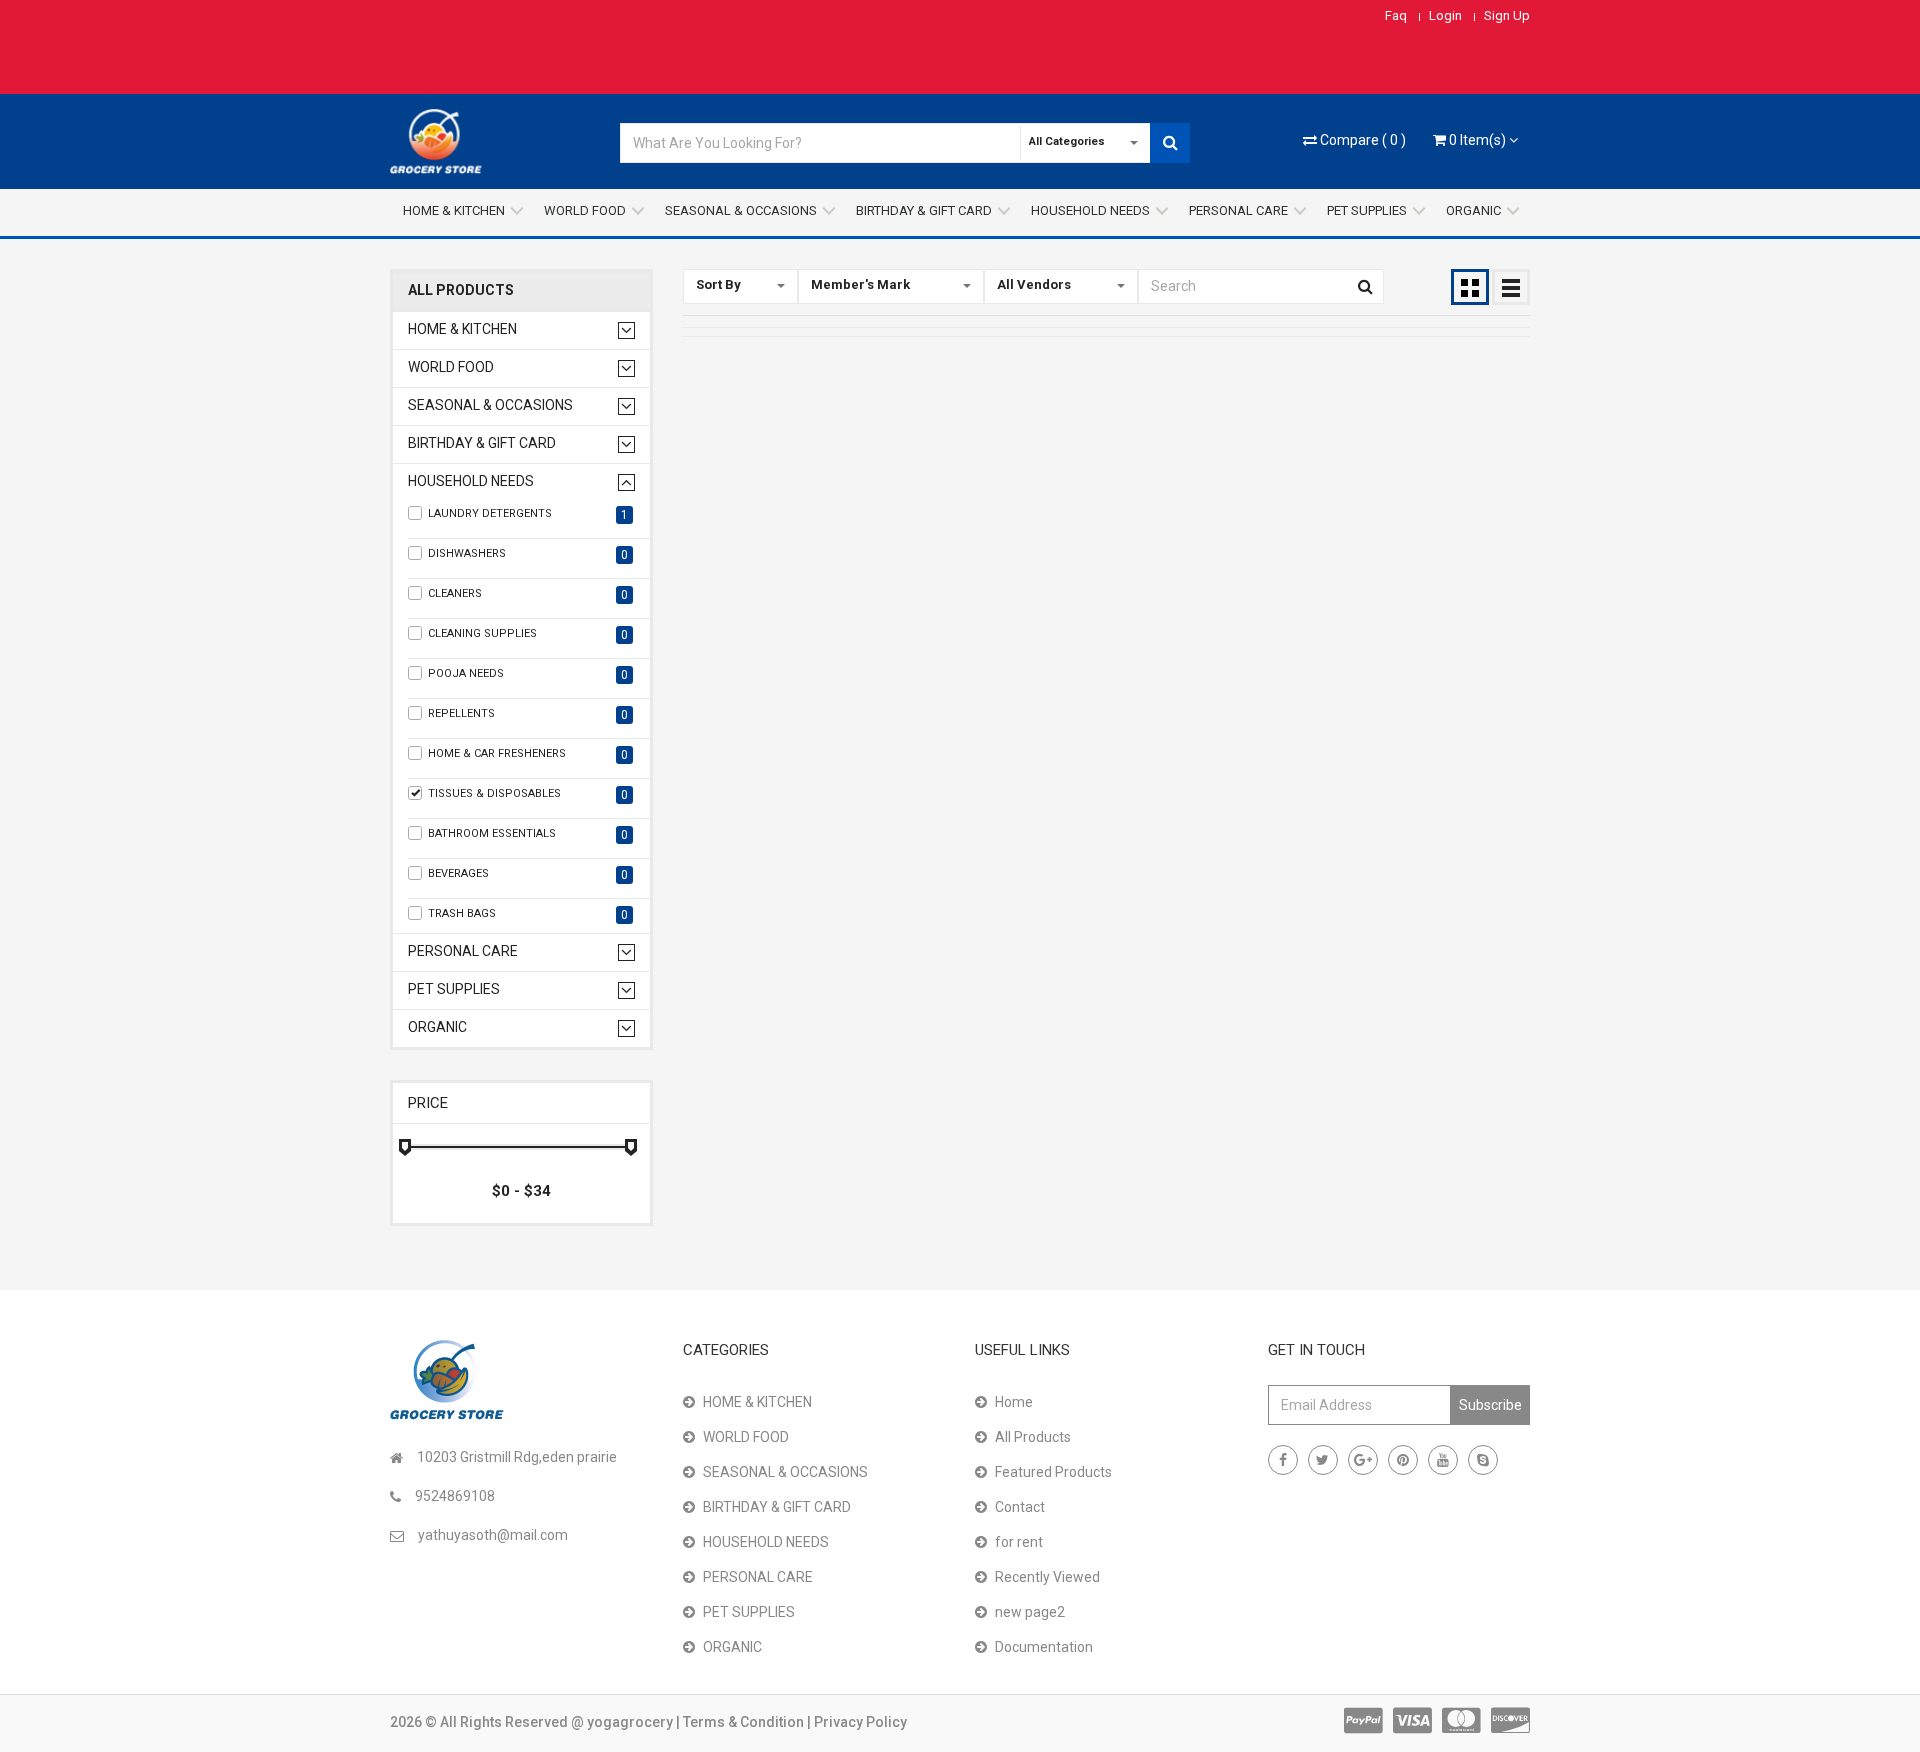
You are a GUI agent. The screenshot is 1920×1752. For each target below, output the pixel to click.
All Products (461, 290)
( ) (1363, 140)
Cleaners (528, 594)
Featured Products (1053, 1472)
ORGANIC (1473, 210)
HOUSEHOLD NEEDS (1090, 210)
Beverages (528, 874)
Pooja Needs (528, 674)
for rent (1019, 1542)
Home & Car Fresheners (528, 754)
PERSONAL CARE (1238, 210)
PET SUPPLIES (1367, 210)
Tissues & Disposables (528, 794)
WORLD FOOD (585, 210)
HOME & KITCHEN (454, 210)
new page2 (1030, 1612)
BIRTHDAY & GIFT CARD (924, 210)
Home (1014, 1402)
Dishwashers (528, 554)
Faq (1396, 15)
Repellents (528, 714)
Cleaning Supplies (528, 634)
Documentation (1044, 1647)
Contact (1020, 1507)
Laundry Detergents (528, 514)
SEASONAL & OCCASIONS (741, 210)
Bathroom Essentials (528, 834)
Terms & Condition (745, 1722)
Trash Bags (528, 914)
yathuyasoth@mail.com (493, 1535)
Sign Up (1507, 15)
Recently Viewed (1047, 1577)
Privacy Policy (860, 1722)
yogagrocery (631, 1722)
